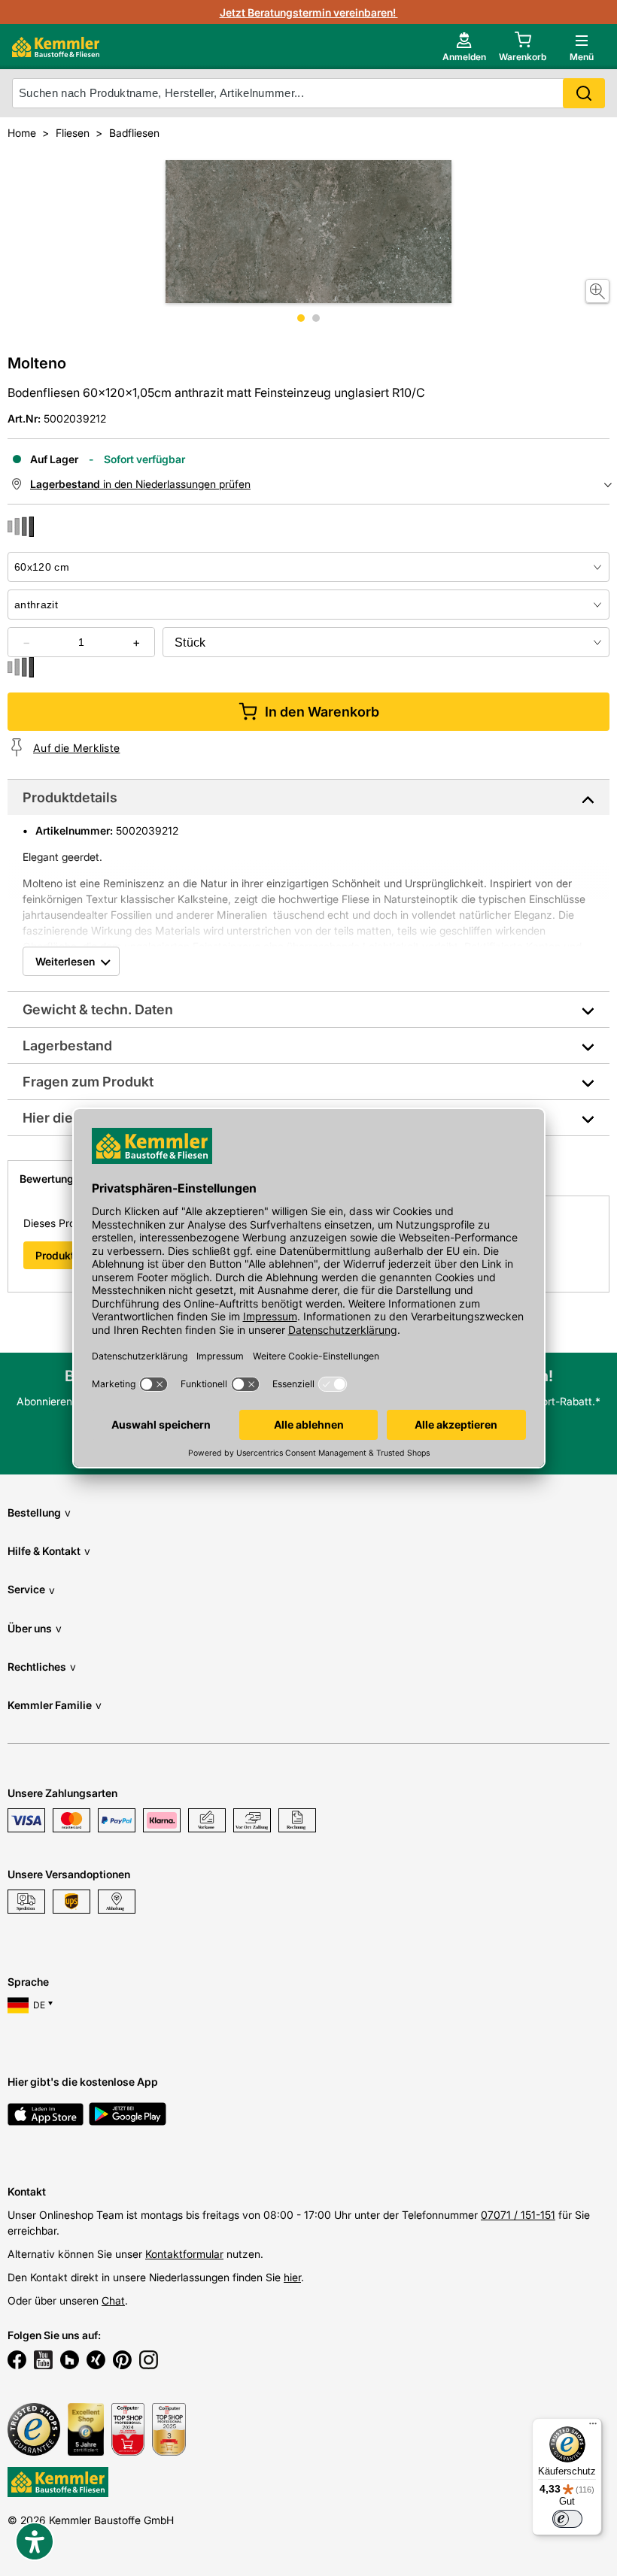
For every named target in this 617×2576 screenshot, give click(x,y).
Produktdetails (70, 797)
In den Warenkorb (322, 712)
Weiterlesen (65, 961)
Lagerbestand (67, 1046)
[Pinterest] (122, 2362)
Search (584, 93)
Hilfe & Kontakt (49, 1551)
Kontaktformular (184, 2254)
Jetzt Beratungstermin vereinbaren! (309, 12)
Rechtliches (42, 1667)
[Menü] (593, 2427)
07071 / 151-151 (518, 2215)
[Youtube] (43, 2362)
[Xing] (96, 2362)
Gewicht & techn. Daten (98, 1009)
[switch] (567, 2519)
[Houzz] (70, 2362)
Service (31, 1589)
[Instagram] (149, 2362)
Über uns (35, 1628)
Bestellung (39, 1512)
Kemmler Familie (55, 1705)
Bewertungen (53, 1179)
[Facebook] (17, 2362)
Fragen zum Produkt (88, 1082)
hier (292, 2277)
